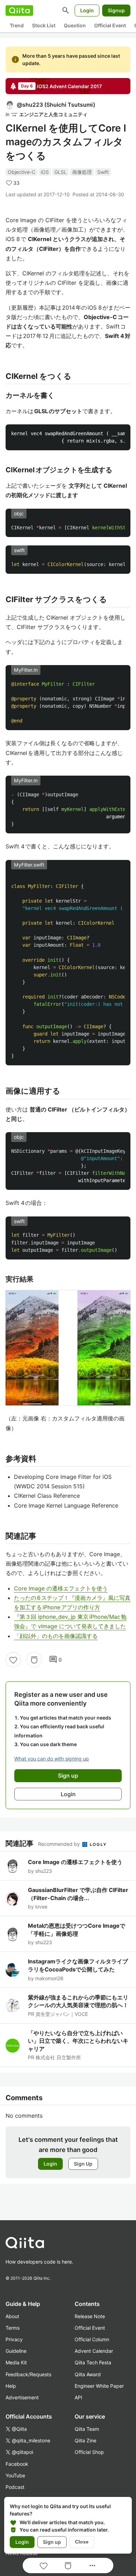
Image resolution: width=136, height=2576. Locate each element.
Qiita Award (88, 2374)
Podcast (15, 2487)
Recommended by (60, 1844)
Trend (17, 25)
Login (87, 10)
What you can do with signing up (52, 1759)
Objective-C (21, 172)
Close (82, 2542)
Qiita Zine (85, 2440)
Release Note (90, 2316)
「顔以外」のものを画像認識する (56, 1636)
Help (11, 2386)
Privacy (14, 2339)
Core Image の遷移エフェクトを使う (61, 1588)
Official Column (92, 2339)
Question (75, 25)
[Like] (13, 1660)
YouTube (15, 2475)
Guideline (16, 2351)
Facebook (17, 2464)
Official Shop (89, 2452)
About (12, 2316)
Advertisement (22, 2397)
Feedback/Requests (28, 2374)
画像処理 (82, 172)
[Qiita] (19, 10)
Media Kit (16, 2362)
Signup (116, 10)
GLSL (61, 172)
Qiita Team (87, 2429)
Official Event (110, 25)
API (78, 2397)
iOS (45, 172)
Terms (13, 2328)
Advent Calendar (94, 2351)
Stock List (44, 25)
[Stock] (34, 1660)
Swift (103, 172)
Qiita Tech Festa (93, 2362)
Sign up (52, 2542)
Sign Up (83, 2164)
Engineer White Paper (99, 2386)
